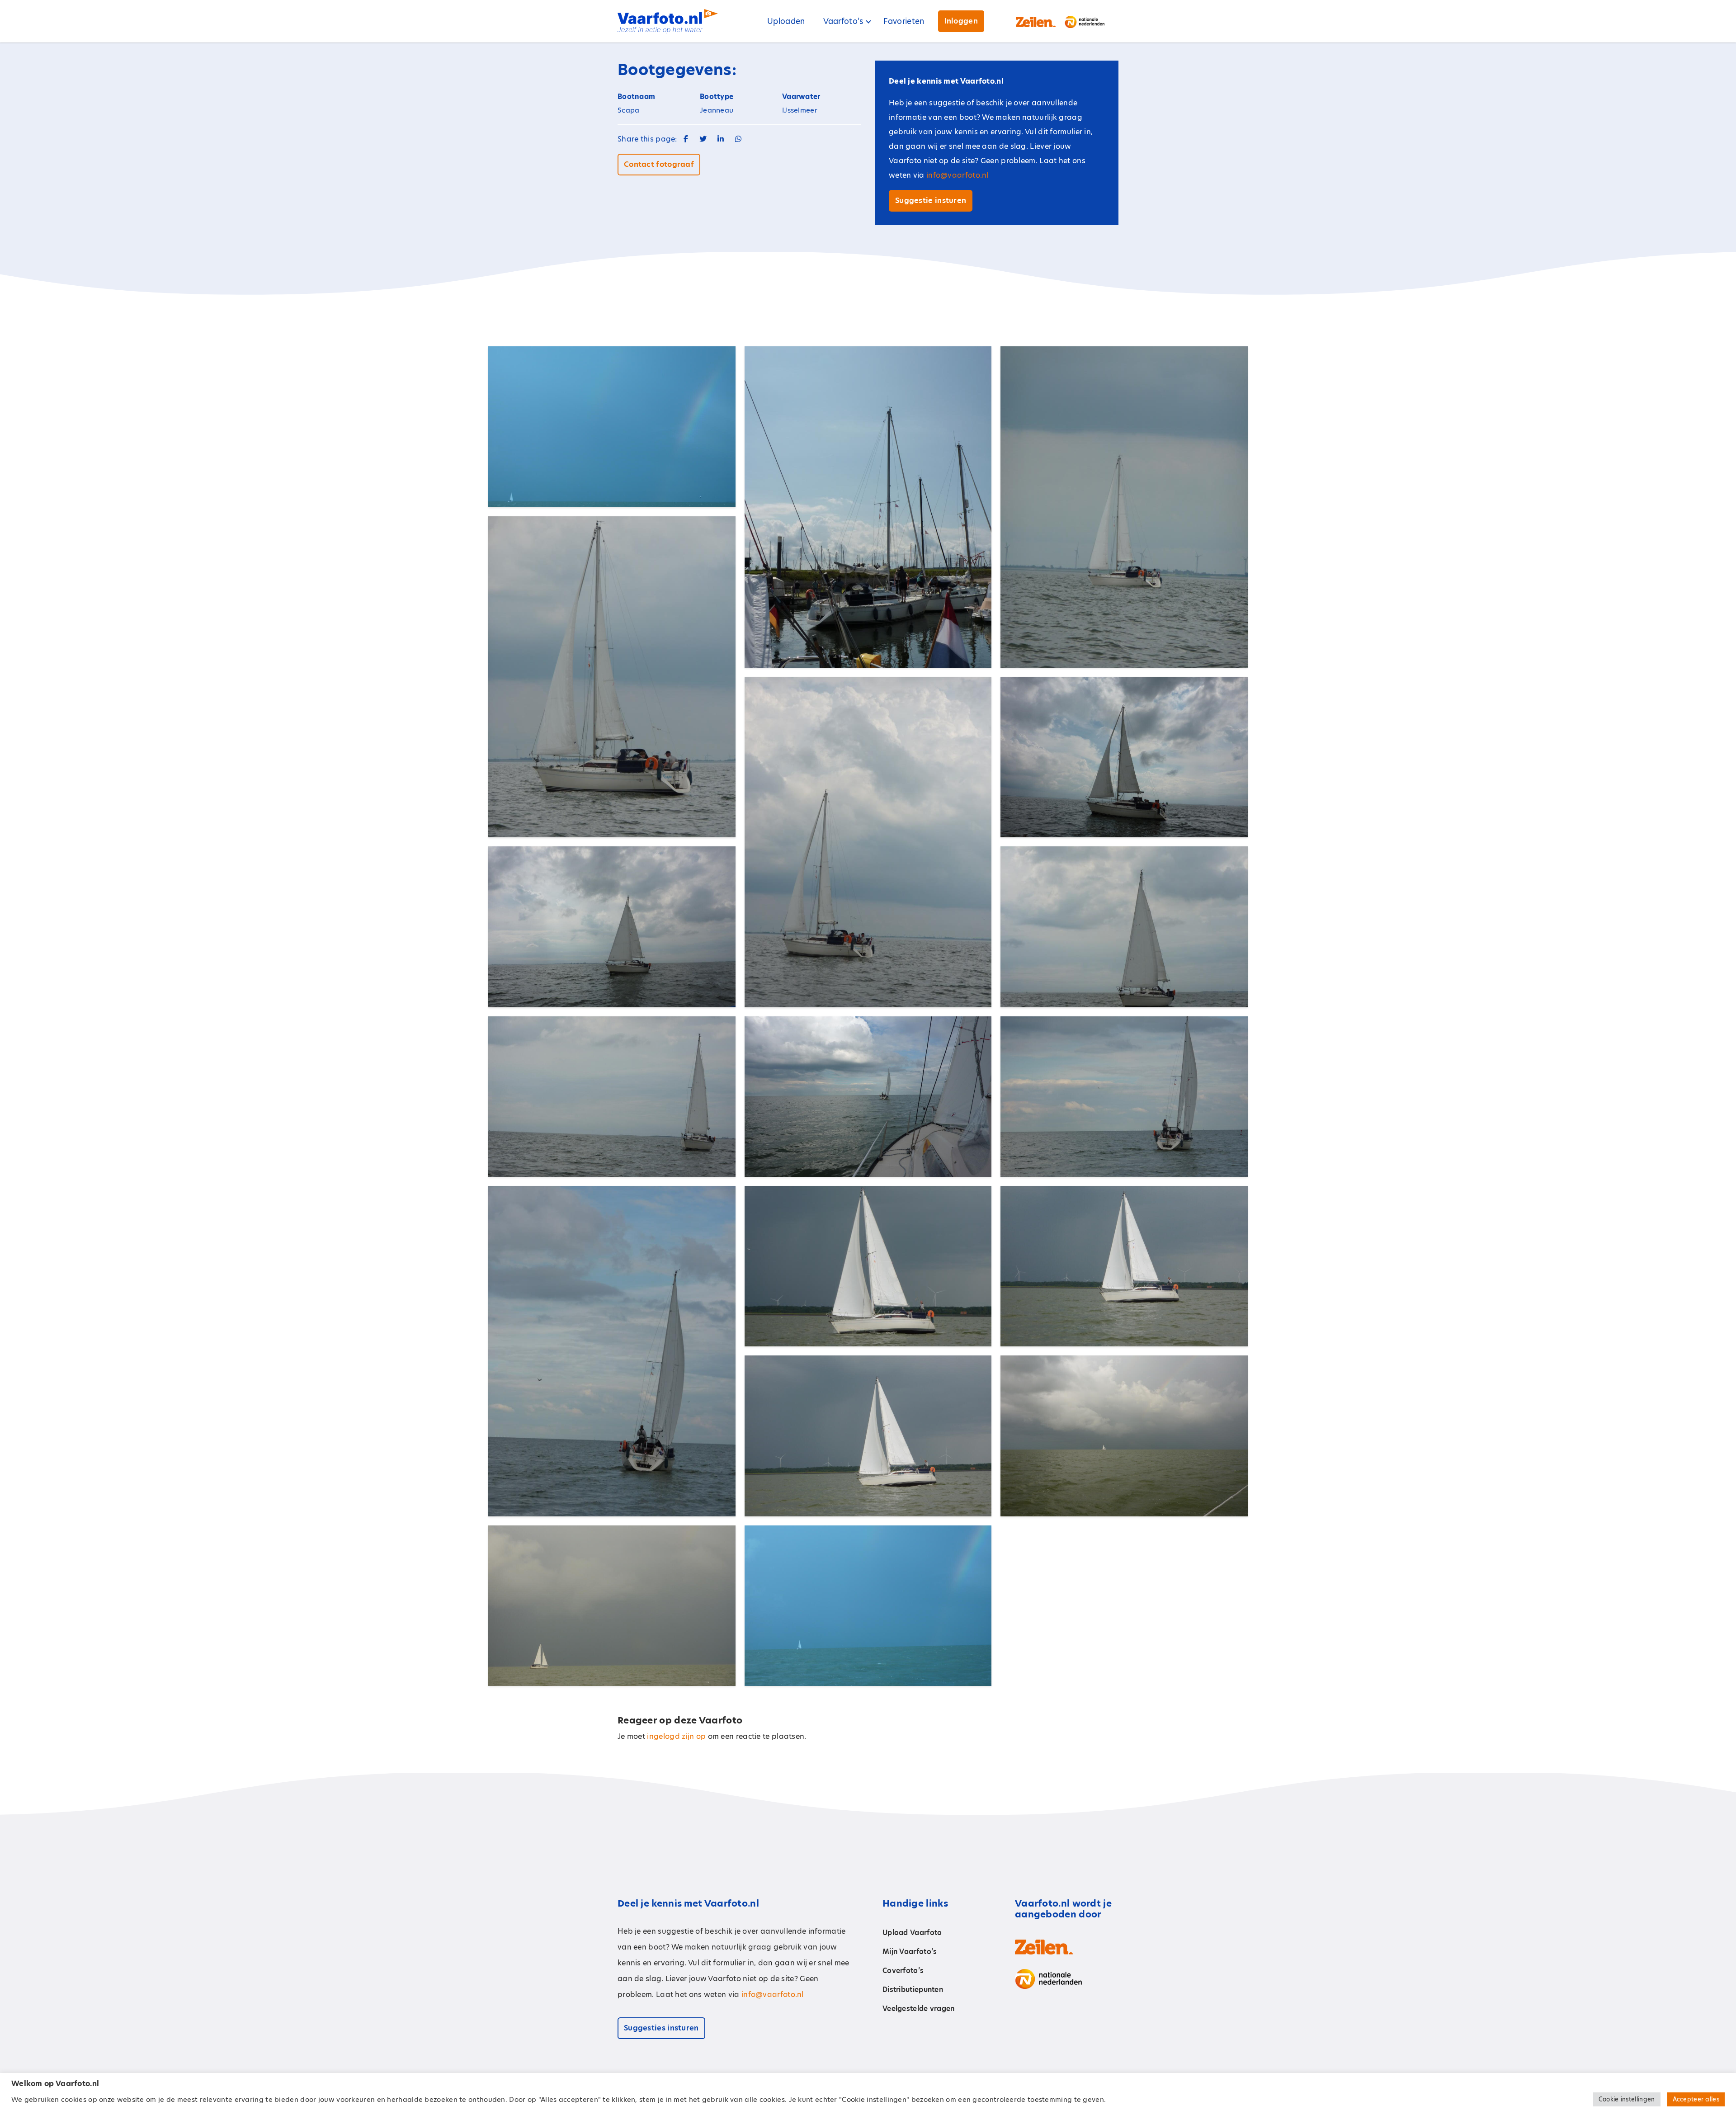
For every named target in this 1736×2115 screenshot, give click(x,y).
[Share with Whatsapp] (738, 139)
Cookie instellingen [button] (1627, 2099)
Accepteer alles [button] (1696, 2099)
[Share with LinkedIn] (721, 139)
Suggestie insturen (931, 201)
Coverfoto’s (903, 1971)
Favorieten (904, 21)
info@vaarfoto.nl (958, 175)
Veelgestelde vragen (919, 2009)
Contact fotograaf (659, 164)
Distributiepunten (913, 1990)
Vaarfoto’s (843, 21)
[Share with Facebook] (686, 139)
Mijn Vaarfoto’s (910, 1952)
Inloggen (961, 21)
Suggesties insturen (661, 2028)
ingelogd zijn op (676, 1736)
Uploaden (786, 21)
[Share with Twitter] (703, 139)
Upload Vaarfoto (912, 1933)
